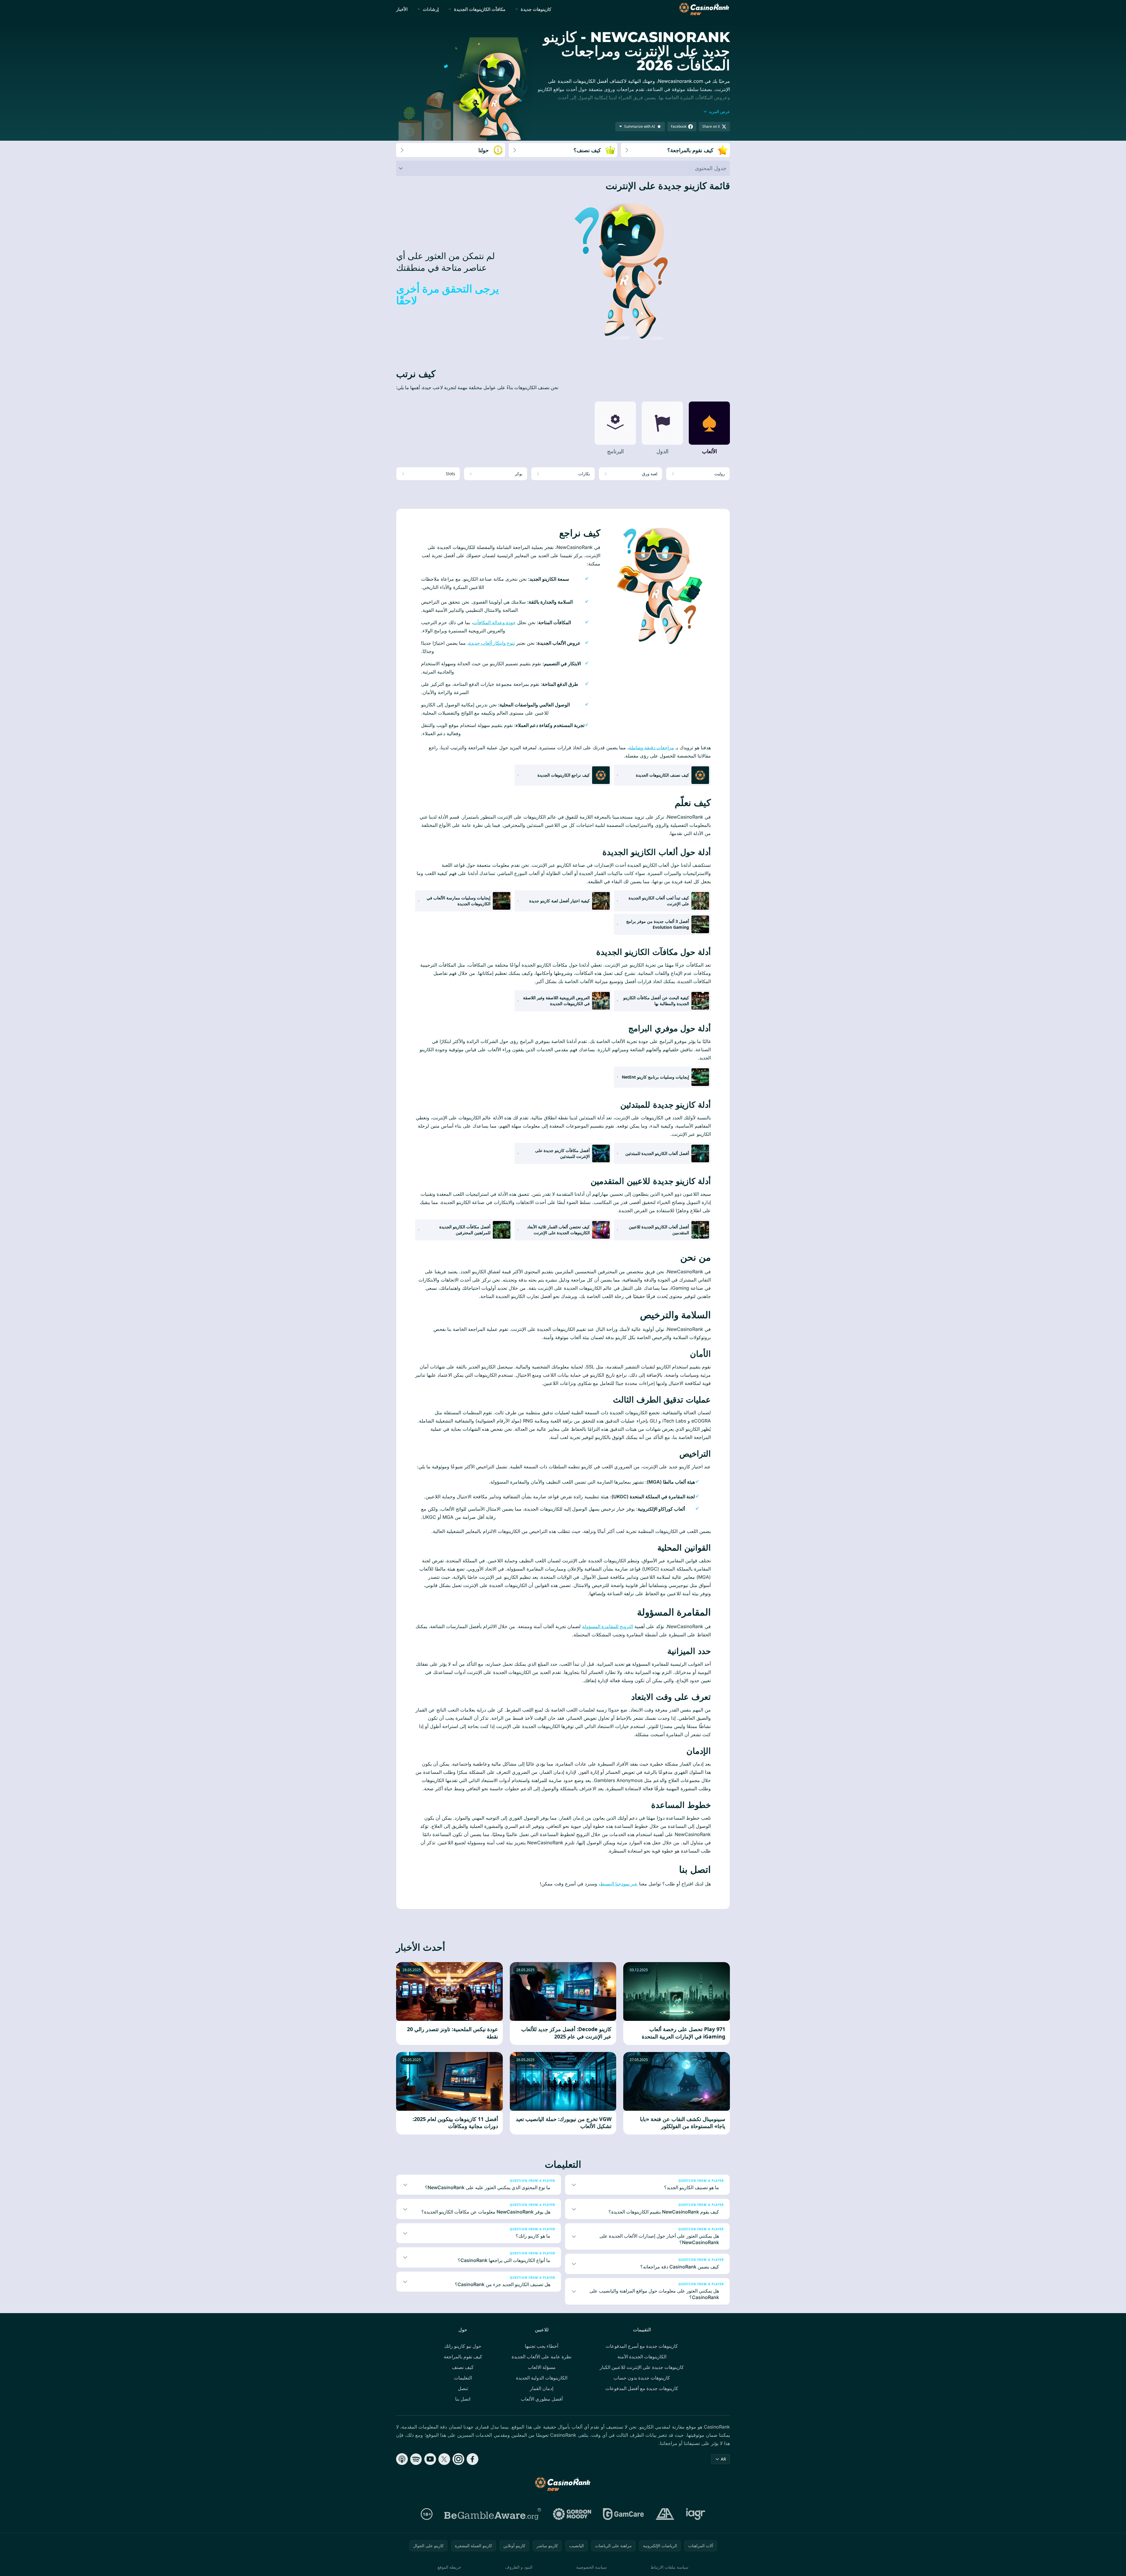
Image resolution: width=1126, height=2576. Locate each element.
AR (723, 2459)
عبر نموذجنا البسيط (619, 1884)
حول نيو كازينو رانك (463, 2346)
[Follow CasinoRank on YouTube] (430, 2459)
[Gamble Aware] (493, 2514)
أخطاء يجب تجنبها (542, 2346)
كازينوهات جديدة (536, 9)
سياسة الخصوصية (592, 2567)
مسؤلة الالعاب (542, 2367)
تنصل (463, 2388)
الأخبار (402, 9)
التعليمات (463, 2378)
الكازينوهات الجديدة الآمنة (642, 2357)
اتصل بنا (463, 2399)
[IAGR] (696, 2514)
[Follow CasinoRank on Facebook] (472, 2459)
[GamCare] (623, 2514)
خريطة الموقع (449, 2567)
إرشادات (431, 9)
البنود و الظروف (519, 2567)
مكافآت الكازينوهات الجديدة (480, 9)
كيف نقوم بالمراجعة (463, 2357)
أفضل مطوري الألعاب (542, 2399)
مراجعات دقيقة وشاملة (651, 748)
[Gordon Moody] (572, 2514)
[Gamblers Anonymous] (665, 2514)
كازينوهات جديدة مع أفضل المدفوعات (642, 2388)
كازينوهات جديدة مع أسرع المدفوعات (642, 2346)
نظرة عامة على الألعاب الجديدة (542, 2357)
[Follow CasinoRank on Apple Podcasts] (402, 2459)
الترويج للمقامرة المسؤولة (608, 1626)
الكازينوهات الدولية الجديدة (542, 2378)
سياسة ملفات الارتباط (670, 2567)
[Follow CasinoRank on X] (444, 2459)
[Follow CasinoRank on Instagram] (458, 2459)
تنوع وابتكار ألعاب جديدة (492, 643)
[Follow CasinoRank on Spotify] (416, 2459)
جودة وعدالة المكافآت (494, 622)
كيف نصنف (463, 2367)
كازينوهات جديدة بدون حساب (642, 2378)
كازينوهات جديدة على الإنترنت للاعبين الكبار (642, 2367)
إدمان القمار (542, 2388)
